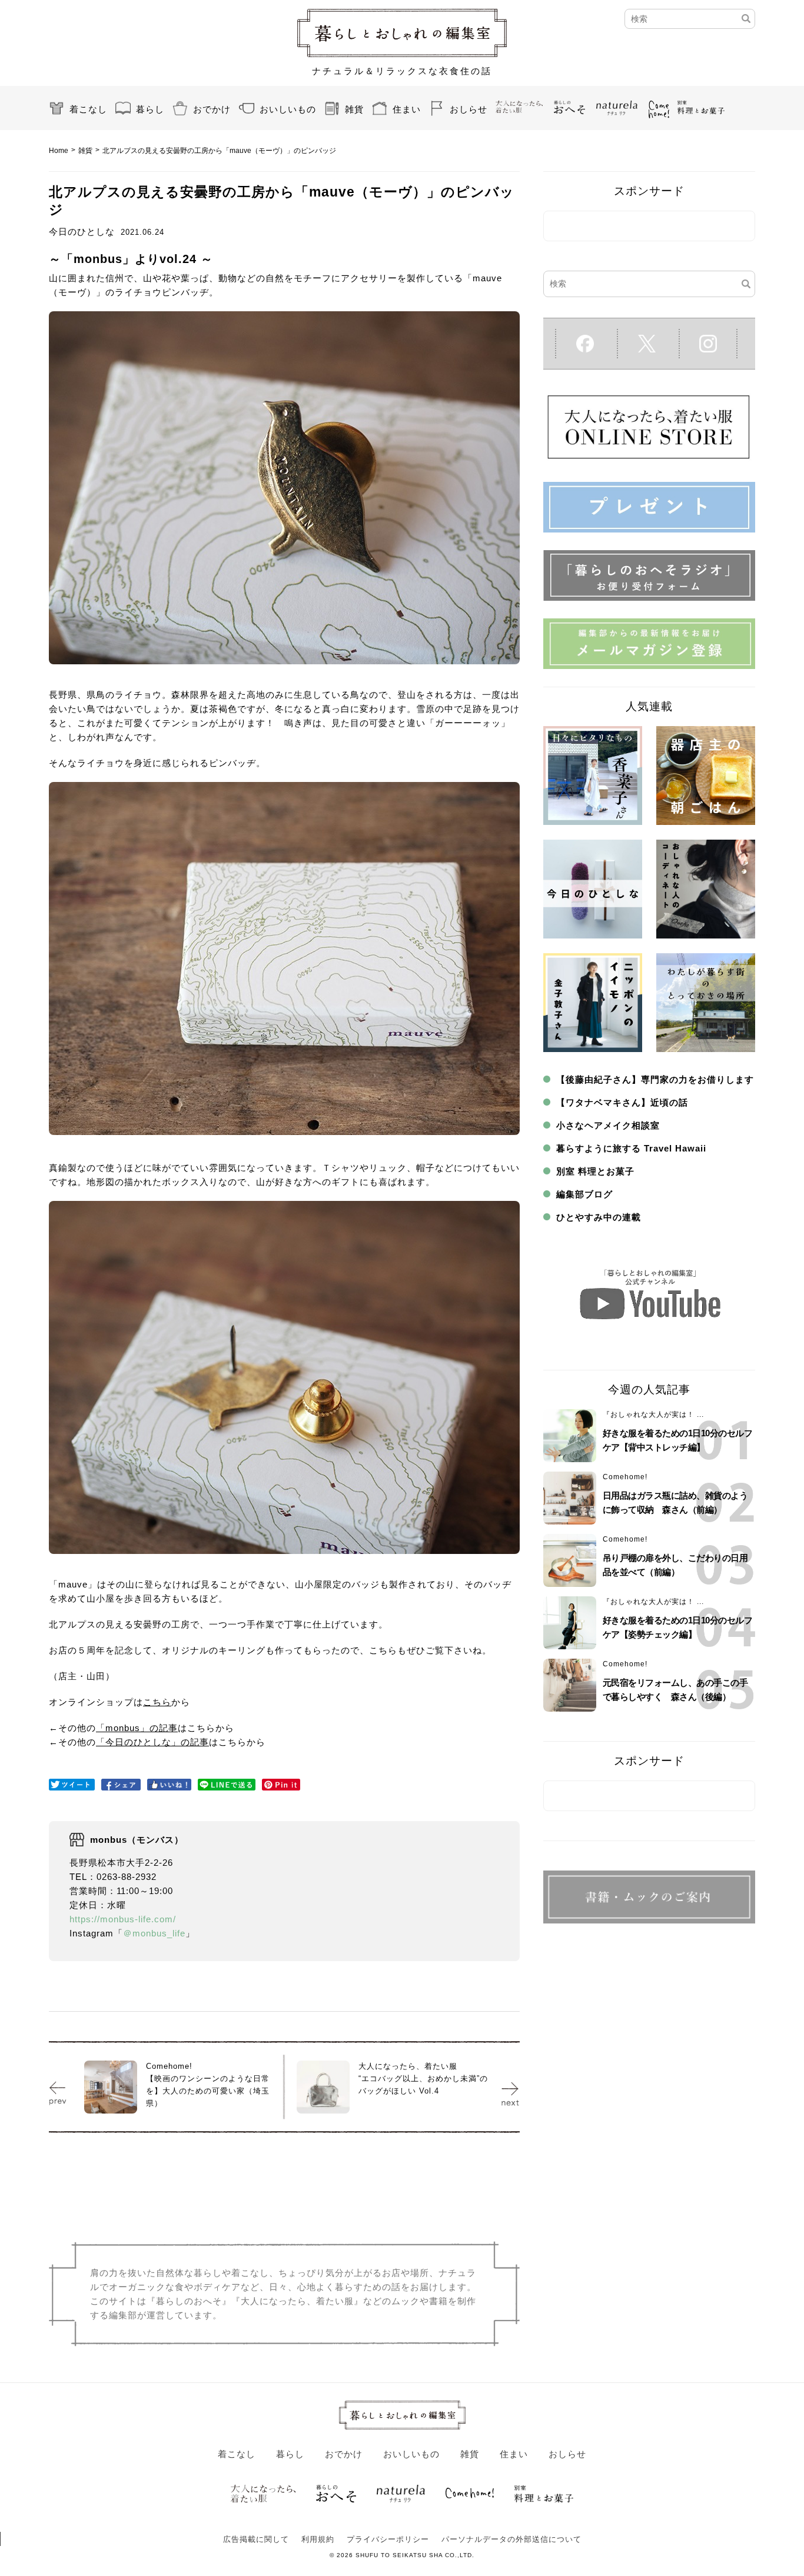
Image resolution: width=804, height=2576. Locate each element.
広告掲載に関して (256, 2539)
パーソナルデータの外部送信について (511, 2539)
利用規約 (318, 2539)
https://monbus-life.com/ (123, 1919)
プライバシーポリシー (388, 2539)
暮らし (150, 109)
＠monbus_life (154, 1933)
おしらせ (469, 109)
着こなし (88, 109)
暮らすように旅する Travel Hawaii (631, 1148)
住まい (407, 109)
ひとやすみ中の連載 (599, 1217)
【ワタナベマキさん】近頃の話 (622, 1102)
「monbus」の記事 (137, 1728)
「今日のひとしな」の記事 (152, 1742)
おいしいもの (288, 109)
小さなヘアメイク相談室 (608, 1125)
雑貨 (354, 109)
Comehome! (625, 1477)
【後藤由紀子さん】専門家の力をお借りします (655, 1079)
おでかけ (212, 109)
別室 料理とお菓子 (595, 1171)
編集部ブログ (584, 1194)
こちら (157, 1702)
